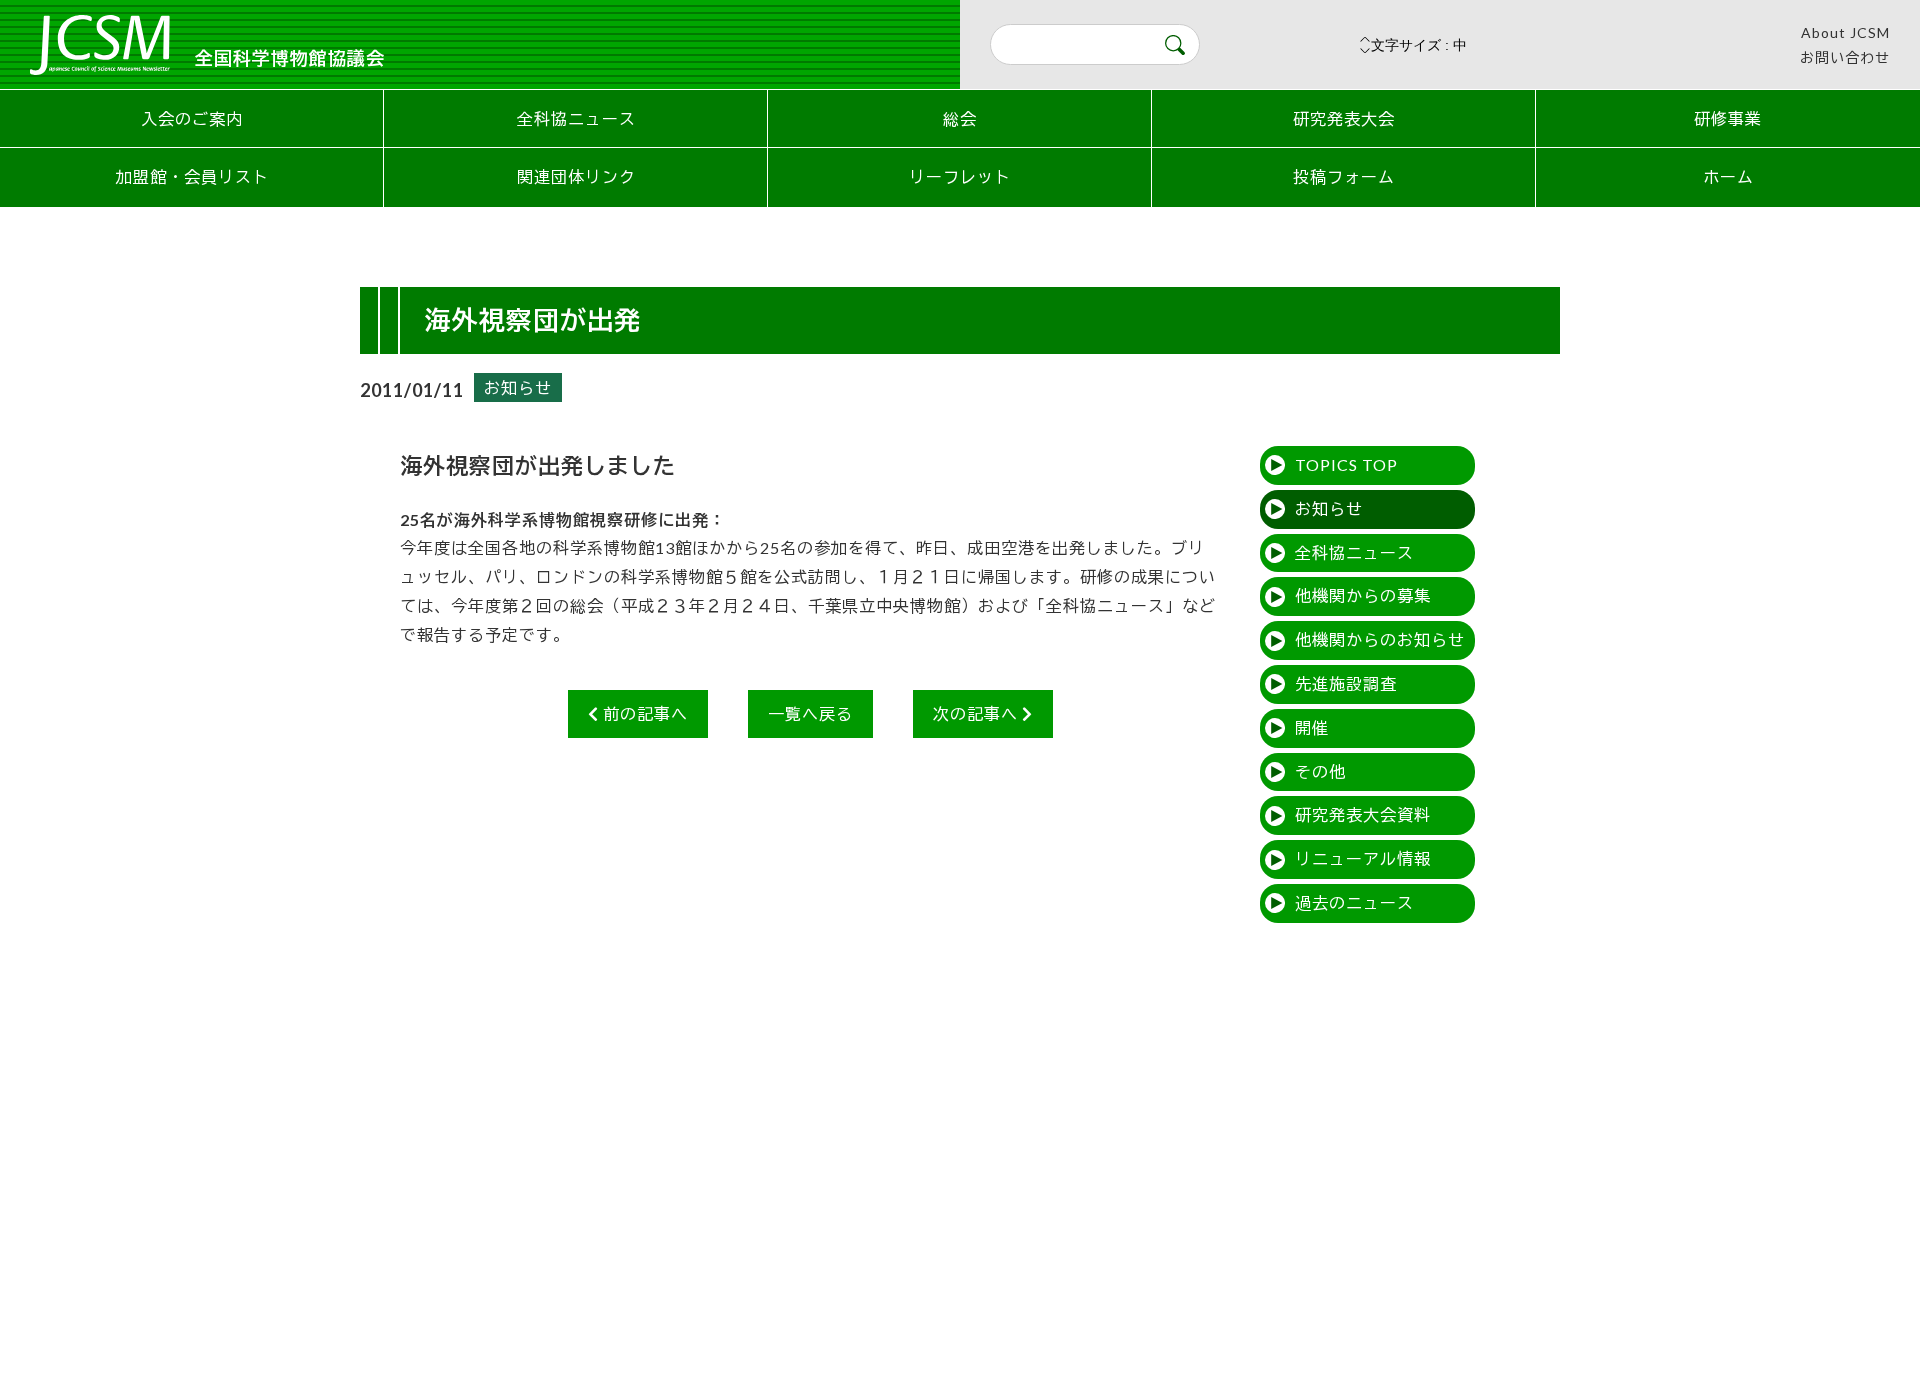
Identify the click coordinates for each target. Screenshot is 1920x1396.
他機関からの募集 (1363, 595)
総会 (960, 118)
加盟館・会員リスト (192, 176)
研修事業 (1728, 118)
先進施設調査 (1346, 683)
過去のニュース (1354, 902)
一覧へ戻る (810, 713)
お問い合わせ (1845, 57)
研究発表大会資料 (1363, 814)
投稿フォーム (1344, 176)
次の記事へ (977, 713)
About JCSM (1845, 32)
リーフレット (960, 176)
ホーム (1728, 176)
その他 (1320, 771)
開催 (1312, 727)
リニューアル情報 (1363, 858)
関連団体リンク (576, 176)
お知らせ (518, 387)
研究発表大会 (1344, 118)
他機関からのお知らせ (1380, 639)
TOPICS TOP (1346, 464)
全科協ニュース (576, 118)
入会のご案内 (192, 118)
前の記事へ (643, 713)
